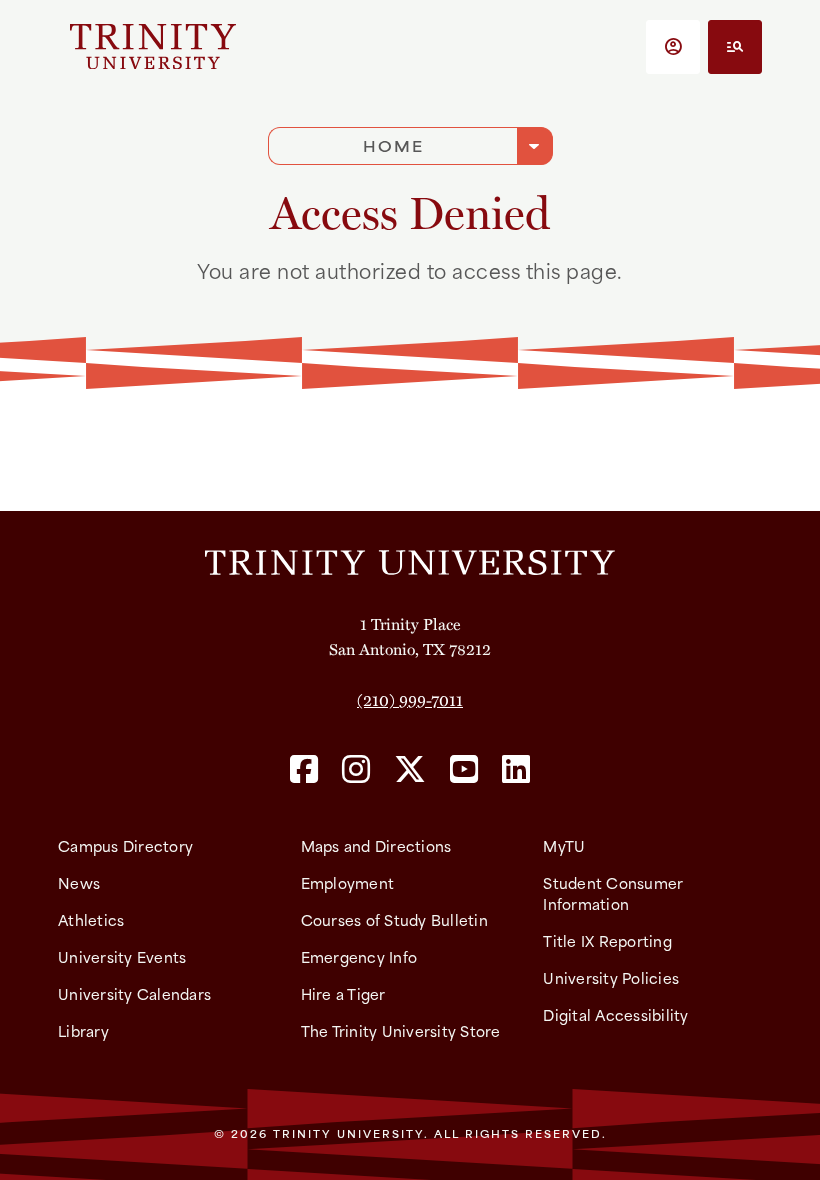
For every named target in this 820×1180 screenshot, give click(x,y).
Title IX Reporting (607, 940)
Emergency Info (359, 956)
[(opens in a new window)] (304, 770)
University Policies (611, 977)
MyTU (564, 845)
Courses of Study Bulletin (394, 919)
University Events (122, 956)
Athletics (91, 919)
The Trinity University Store (401, 1030)
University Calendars (134, 993)
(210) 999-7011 (410, 699)
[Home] (410, 561)
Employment (348, 882)
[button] (673, 47)
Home (393, 145)
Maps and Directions (376, 845)
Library (83, 1030)
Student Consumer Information (613, 893)
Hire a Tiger (343, 993)
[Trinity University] (153, 46)
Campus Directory (125, 845)
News (79, 882)
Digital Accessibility (615, 1014)
